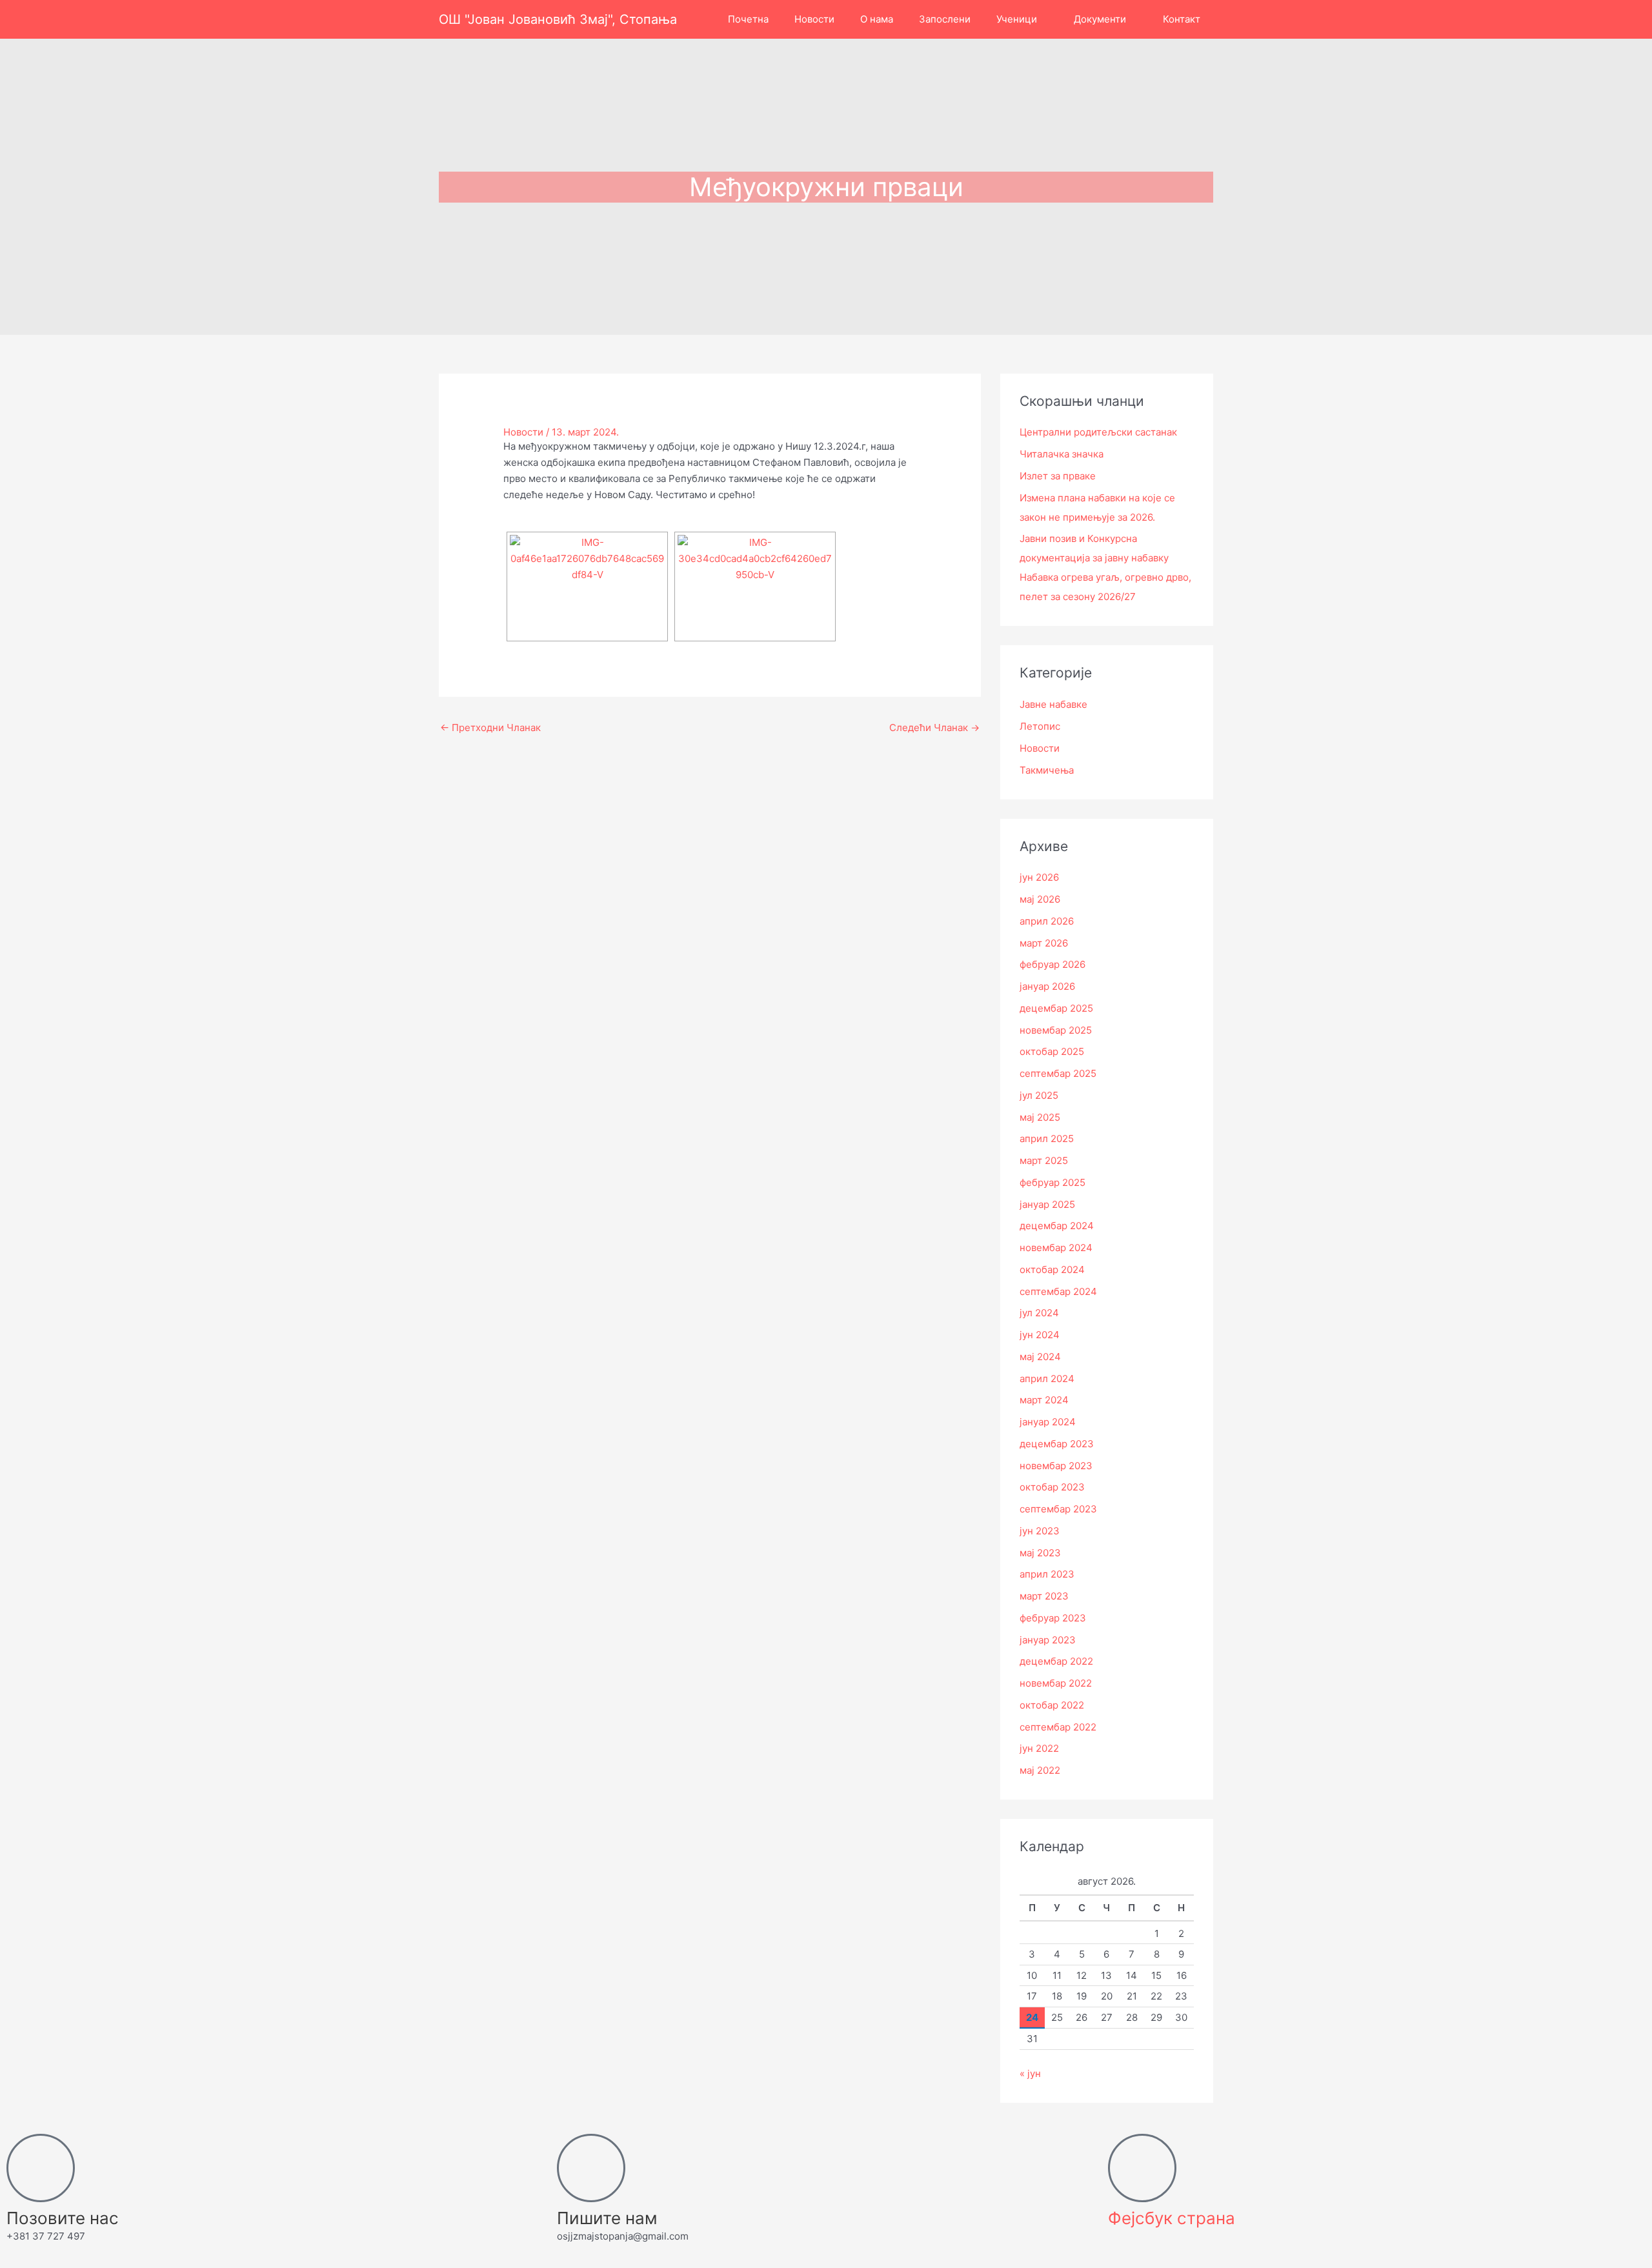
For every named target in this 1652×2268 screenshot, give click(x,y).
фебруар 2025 (1053, 1182)
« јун (1030, 2073)
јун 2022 (1039, 1748)
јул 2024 (1039, 1313)
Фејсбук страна (1172, 2218)
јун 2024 (1040, 1335)
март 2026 (1044, 943)
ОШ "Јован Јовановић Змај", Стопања (558, 19)
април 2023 (1047, 1574)
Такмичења (1047, 770)
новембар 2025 (1056, 1030)
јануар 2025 (1047, 1204)
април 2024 (1047, 1379)
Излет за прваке (1058, 476)
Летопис (1040, 726)
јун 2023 (1040, 1531)
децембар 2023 (1057, 1444)
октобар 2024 (1052, 1269)
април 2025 (1047, 1139)
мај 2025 (1040, 1117)
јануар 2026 (1047, 986)
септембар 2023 (1058, 1509)
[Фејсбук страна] (1142, 2168)
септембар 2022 (1058, 1727)
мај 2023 (1040, 1553)
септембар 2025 (1058, 1073)
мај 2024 (1040, 1357)
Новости (523, 432)
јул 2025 (1039, 1095)
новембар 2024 (1056, 1248)
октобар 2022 (1052, 1705)
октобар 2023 (1052, 1487)
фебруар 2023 (1053, 1618)
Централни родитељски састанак (1098, 432)
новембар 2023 (1056, 1466)
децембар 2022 (1056, 1661)
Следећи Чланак (934, 728)
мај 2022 (1040, 1770)
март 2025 (1044, 1160)
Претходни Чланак (490, 728)
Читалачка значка (1062, 454)
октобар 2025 (1052, 1051)
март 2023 (1044, 1596)
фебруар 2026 (1053, 964)
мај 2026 (1040, 899)
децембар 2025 (1056, 1008)
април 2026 (1047, 921)
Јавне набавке (1053, 704)
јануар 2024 (1048, 1422)
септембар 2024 (1058, 1291)
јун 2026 (1039, 877)
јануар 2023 (1048, 1640)
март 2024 (1044, 1400)
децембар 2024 (1057, 1226)
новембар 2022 (1056, 1683)
